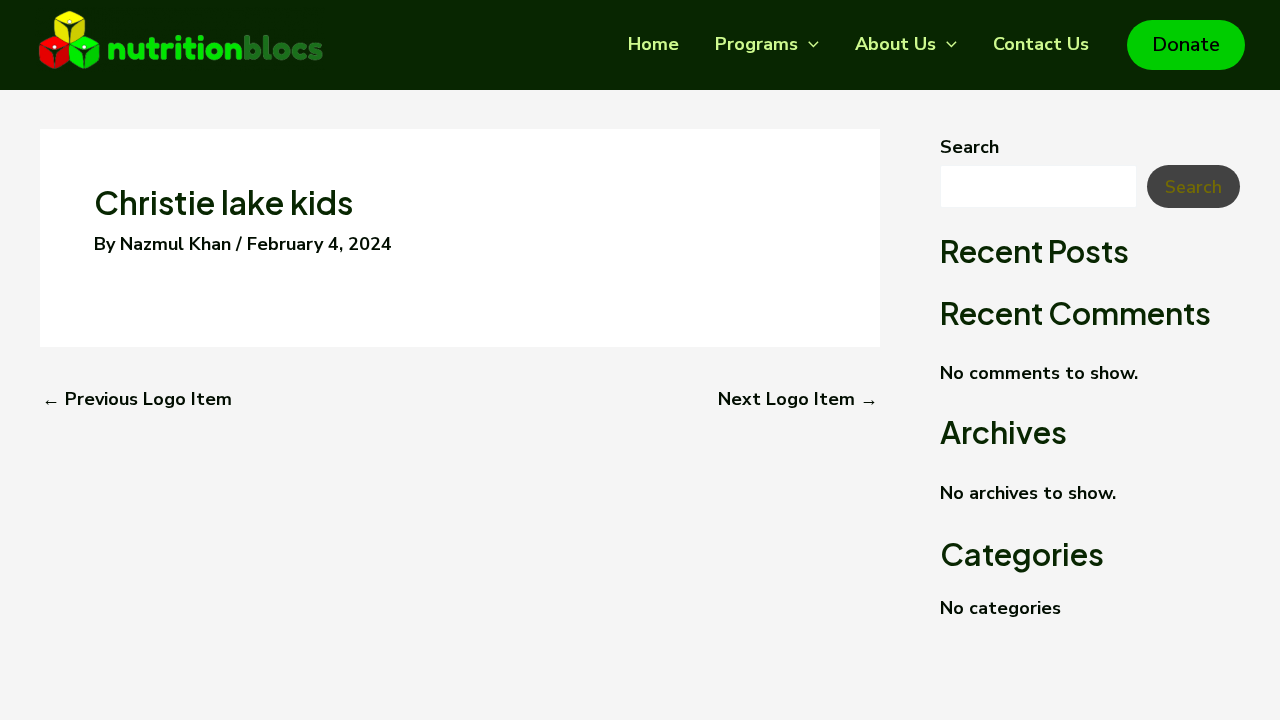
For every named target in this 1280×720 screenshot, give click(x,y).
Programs (756, 44)
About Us (895, 44)
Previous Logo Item (137, 399)
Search (969, 147)
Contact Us (1041, 44)
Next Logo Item (798, 399)
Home (653, 44)
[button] (808, 44)
